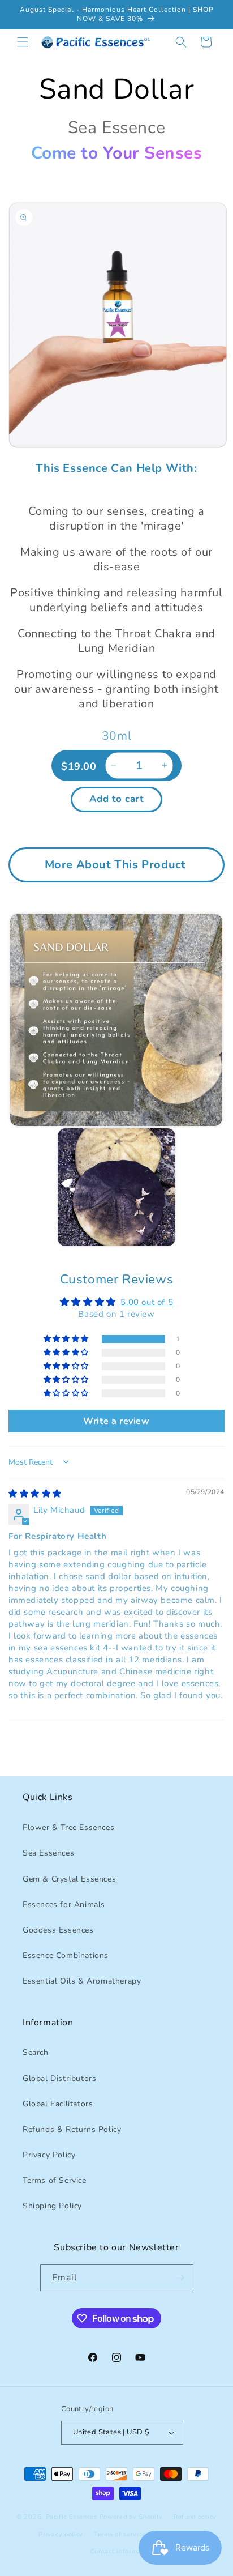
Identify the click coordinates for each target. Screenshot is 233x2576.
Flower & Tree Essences (68, 1827)
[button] (23, 42)
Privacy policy (61, 2534)
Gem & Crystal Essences (69, 1879)
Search (36, 2052)
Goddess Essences (58, 1930)
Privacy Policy (49, 2155)
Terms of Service (55, 2180)
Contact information (122, 2551)
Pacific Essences (72, 2517)
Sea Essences (48, 1853)
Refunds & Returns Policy (72, 2129)
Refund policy (195, 2517)
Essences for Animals (64, 1905)
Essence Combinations (66, 1956)
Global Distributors (59, 2078)
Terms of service (120, 2534)
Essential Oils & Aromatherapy (82, 1981)
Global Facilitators (58, 2104)
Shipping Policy (52, 2206)
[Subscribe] (180, 2278)
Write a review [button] (116, 1421)
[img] (35, 1494)
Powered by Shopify (131, 2517)
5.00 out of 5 (147, 1302)
